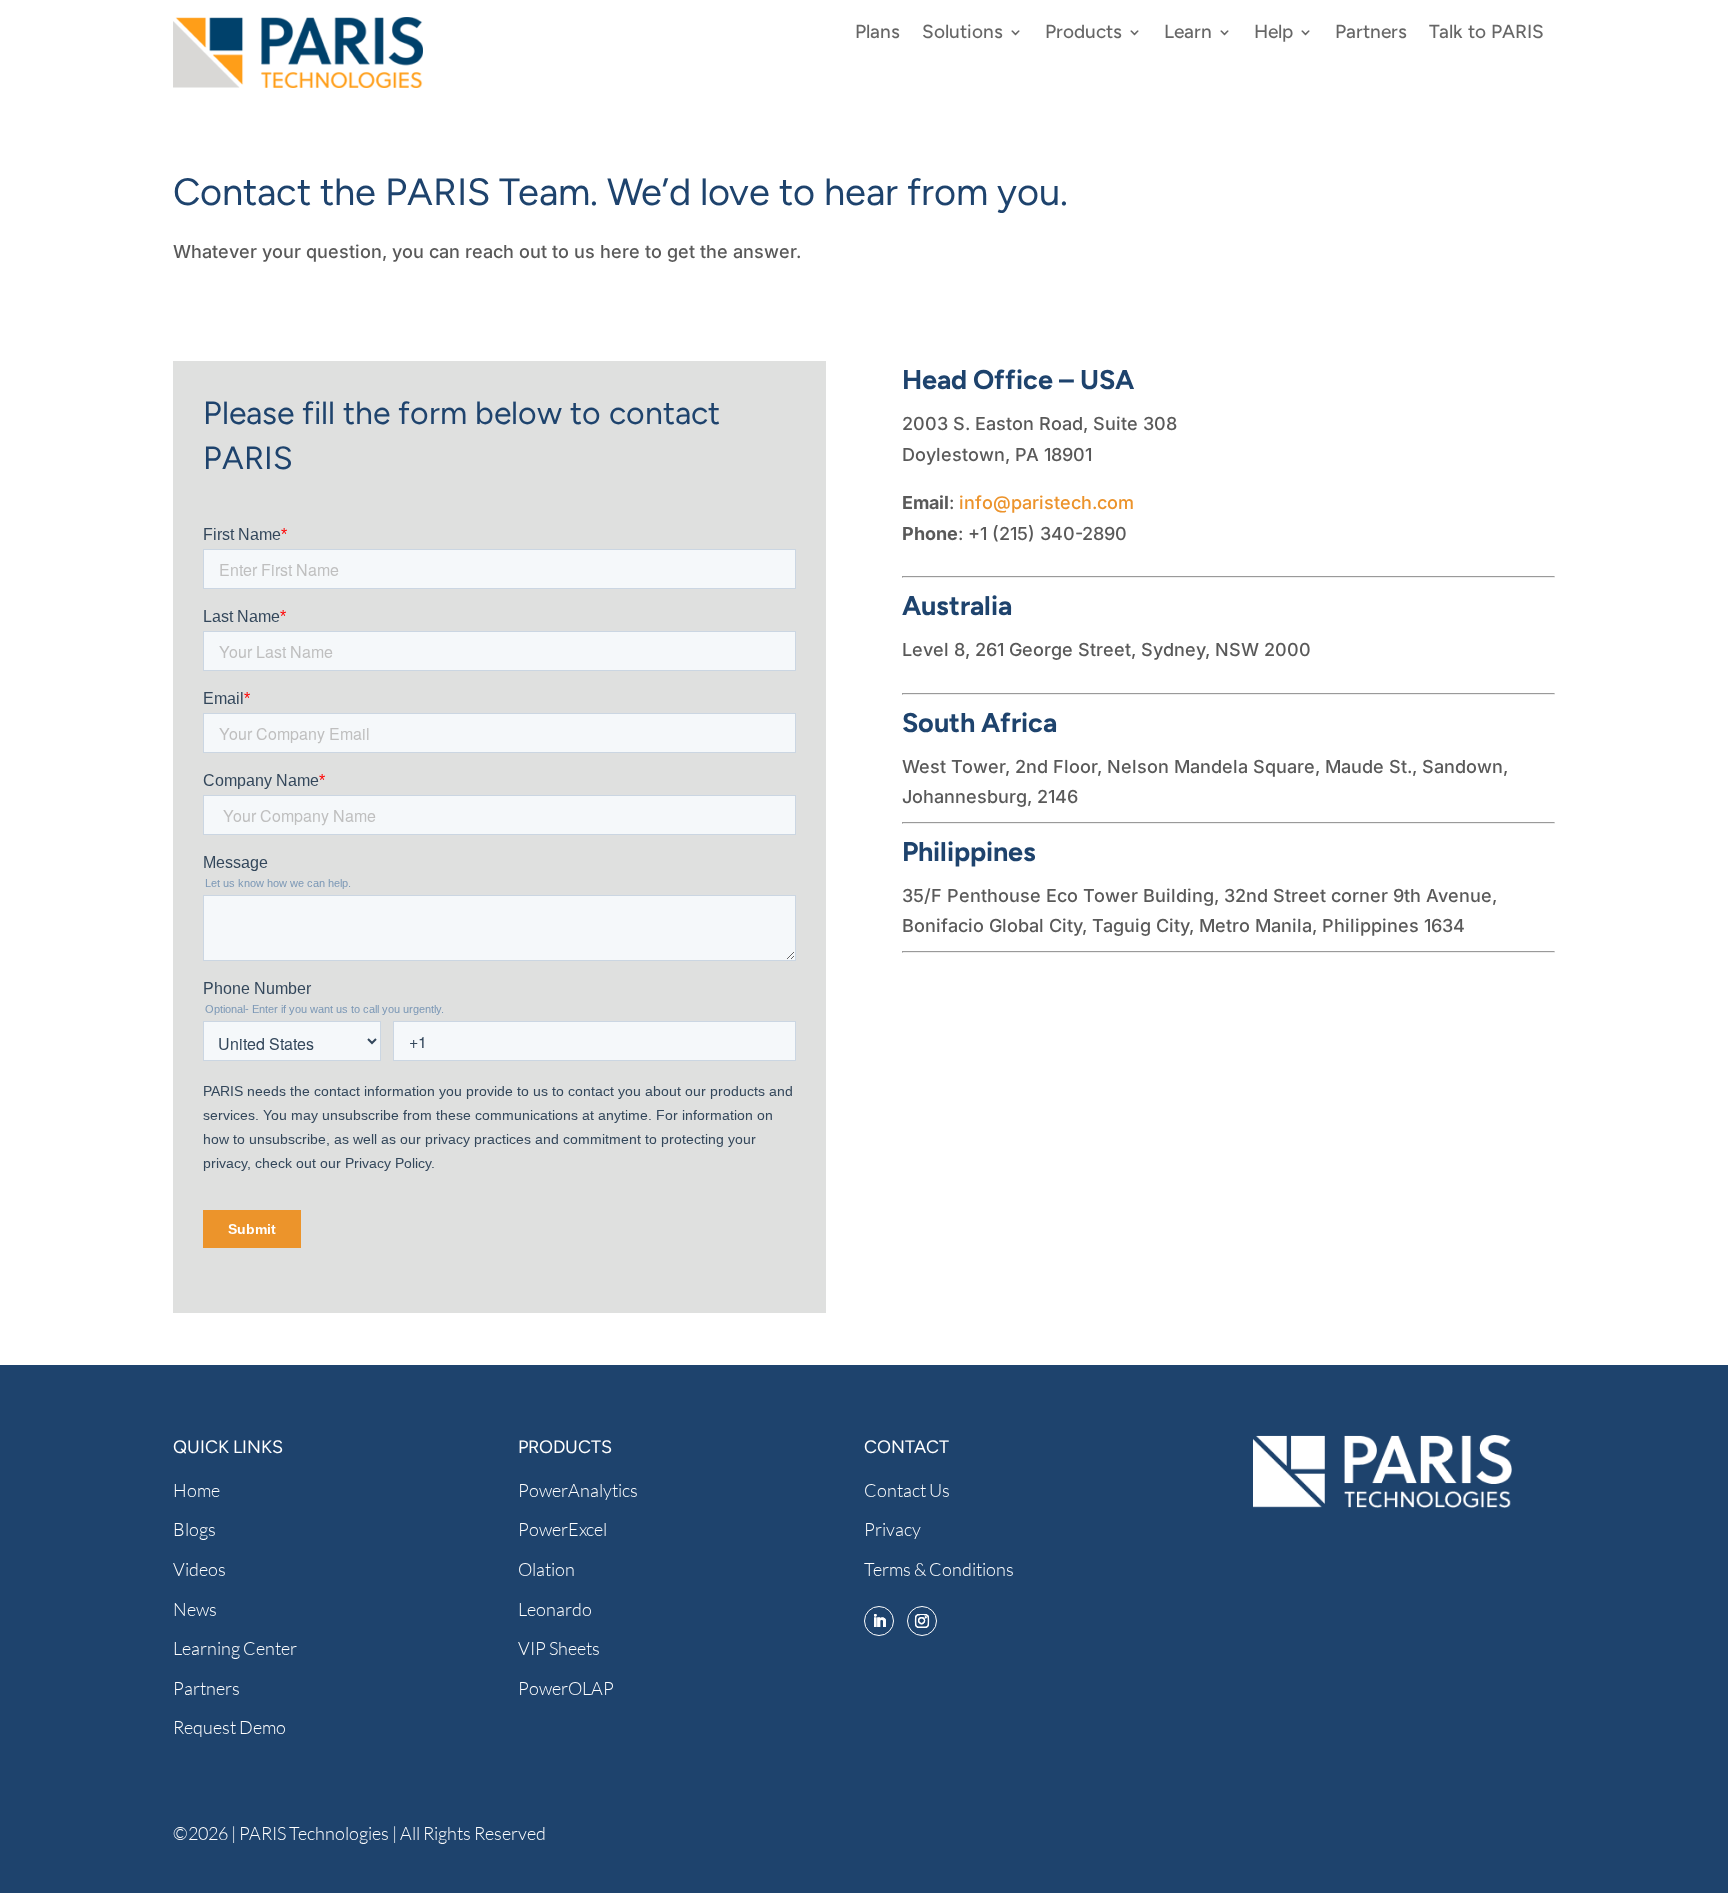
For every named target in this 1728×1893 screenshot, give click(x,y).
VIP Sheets (559, 1648)
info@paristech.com (1046, 502)
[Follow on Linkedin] (879, 1621)
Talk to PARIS (1486, 34)
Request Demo (229, 1727)
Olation (546, 1569)
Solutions (962, 34)
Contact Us (907, 1490)
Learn (1188, 34)
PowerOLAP (566, 1688)
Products (1083, 34)
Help (1273, 34)
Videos (199, 1569)
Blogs (194, 1529)
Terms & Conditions (939, 1569)
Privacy (892, 1529)
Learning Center (235, 1648)
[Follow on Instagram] (922, 1621)
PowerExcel (562, 1529)
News (195, 1609)
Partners (1371, 34)
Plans (877, 34)
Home (196, 1490)
